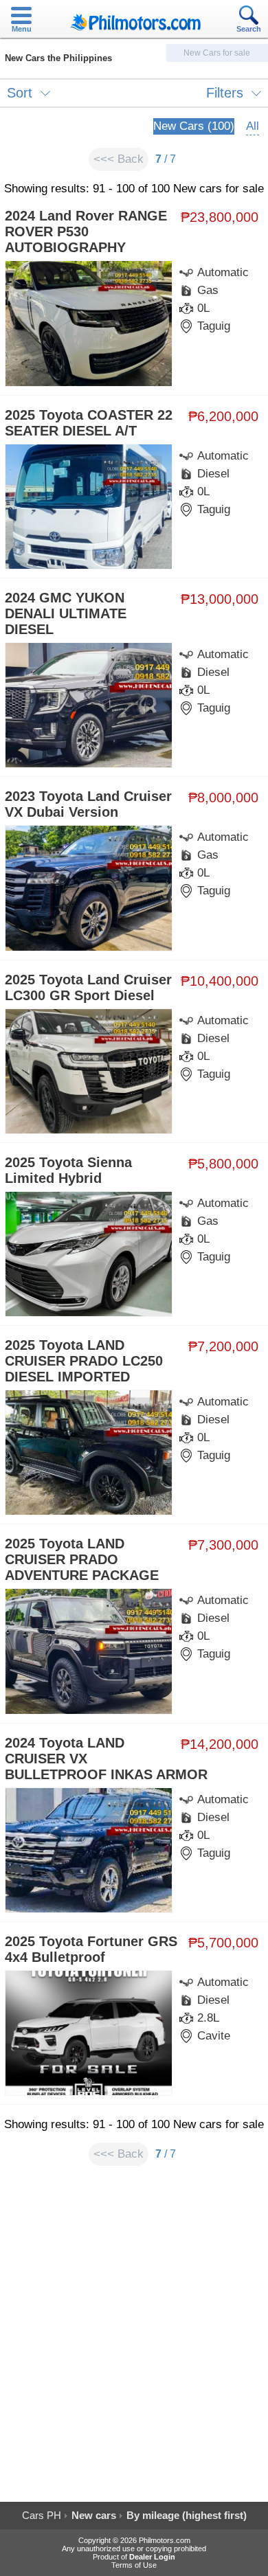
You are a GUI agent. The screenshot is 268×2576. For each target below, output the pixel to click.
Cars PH (42, 2515)
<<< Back (119, 159)
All (253, 126)
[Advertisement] (134, 2340)
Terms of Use (134, 2565)
